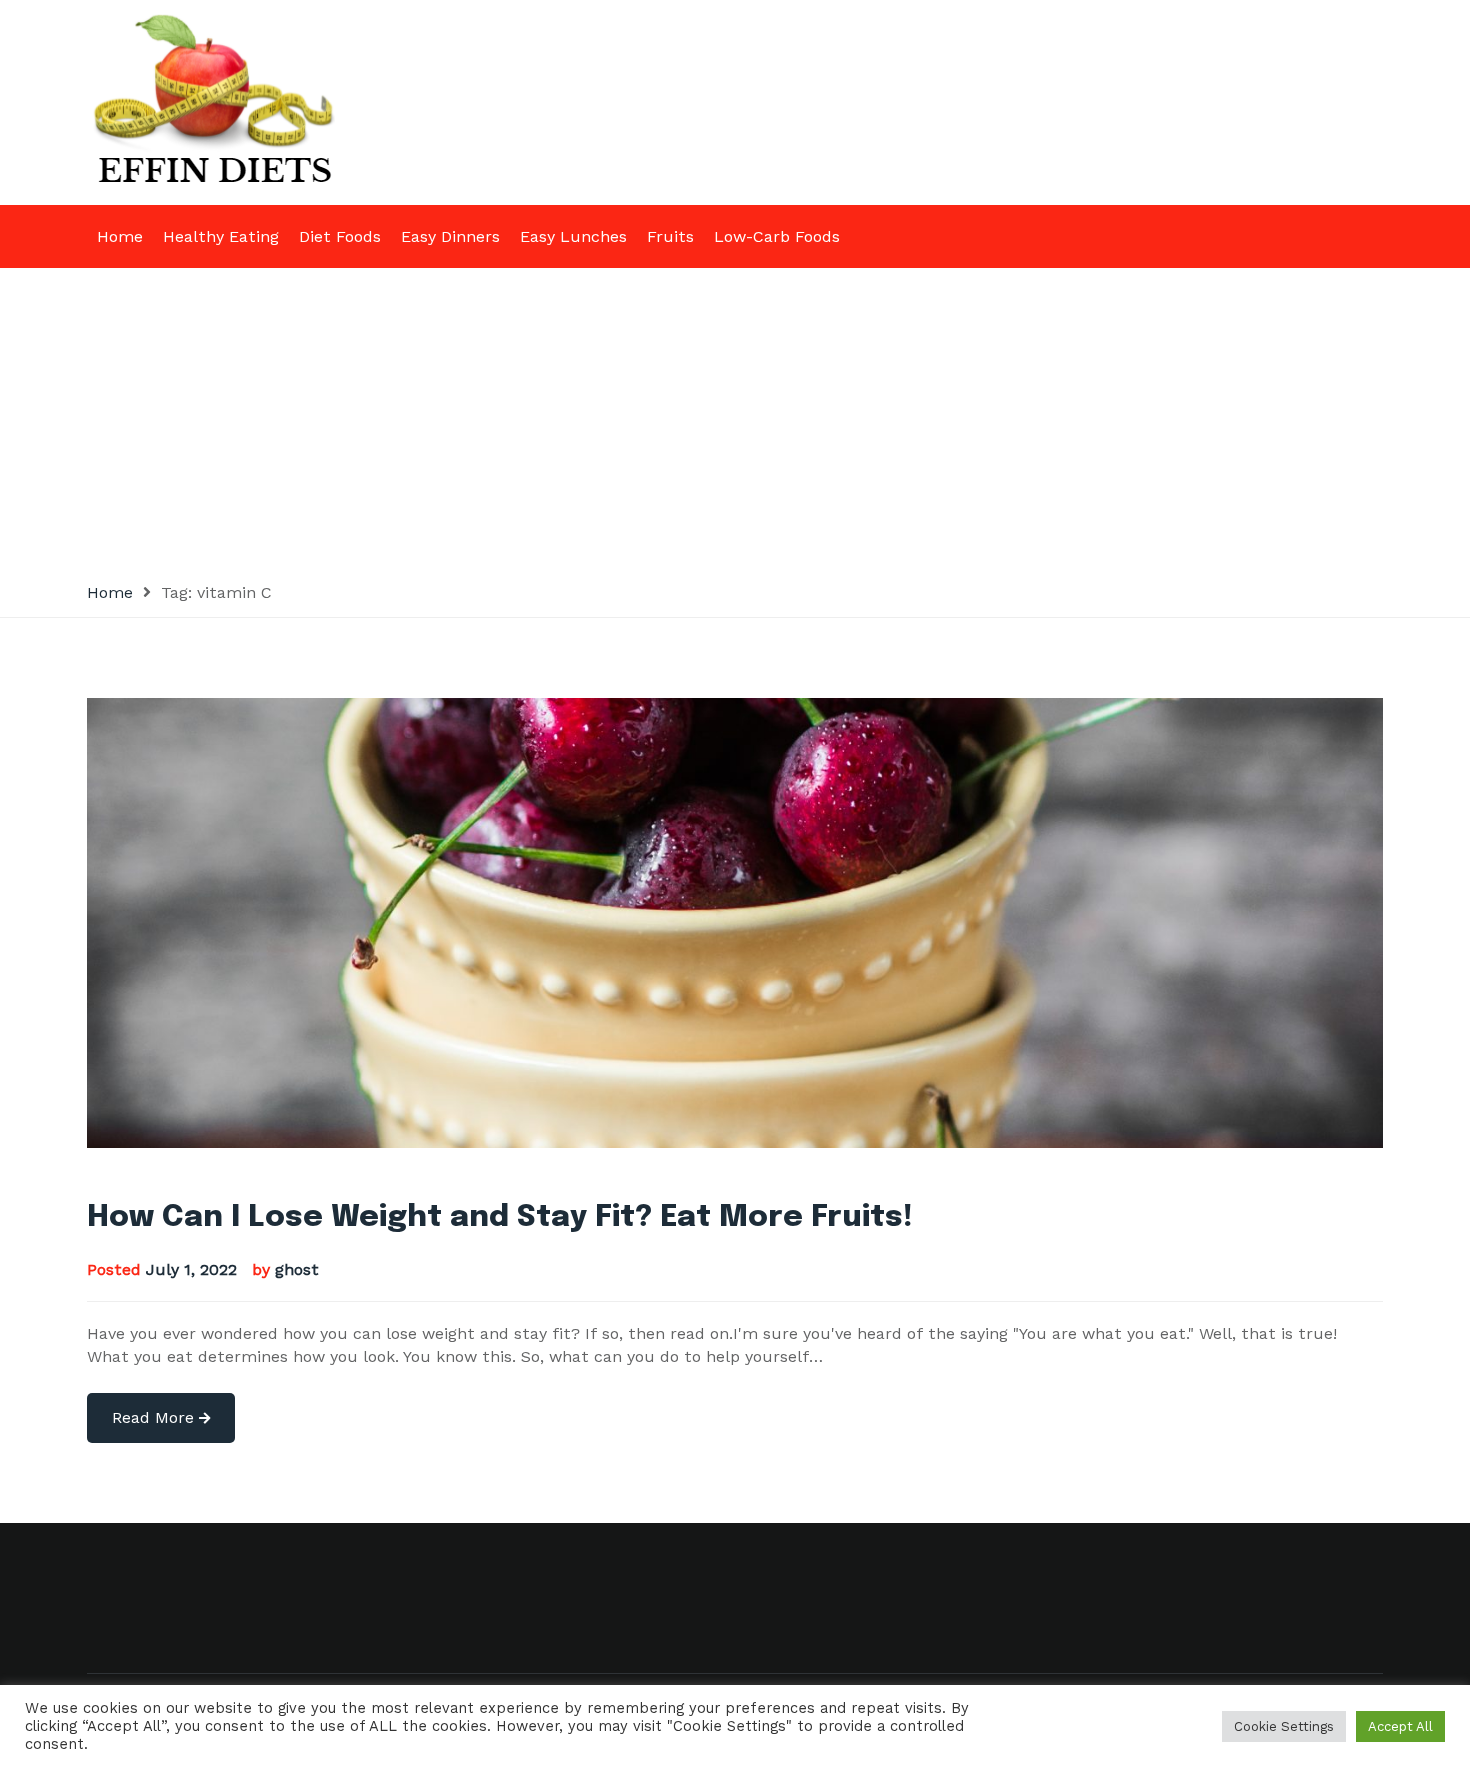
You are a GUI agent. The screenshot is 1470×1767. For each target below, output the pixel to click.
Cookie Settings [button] (1284, 1726)
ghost (297, 1269)
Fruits (670, 236)
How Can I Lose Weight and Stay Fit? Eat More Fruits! (500, 1217)
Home (120, 236)
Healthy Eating (221, 236)
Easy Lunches (573, 236)
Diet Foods (340, 236)
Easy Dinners (450, 236)
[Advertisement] (735, 418)
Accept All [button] (1400, 1726)
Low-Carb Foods (777, 236)
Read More (155, 1417)
